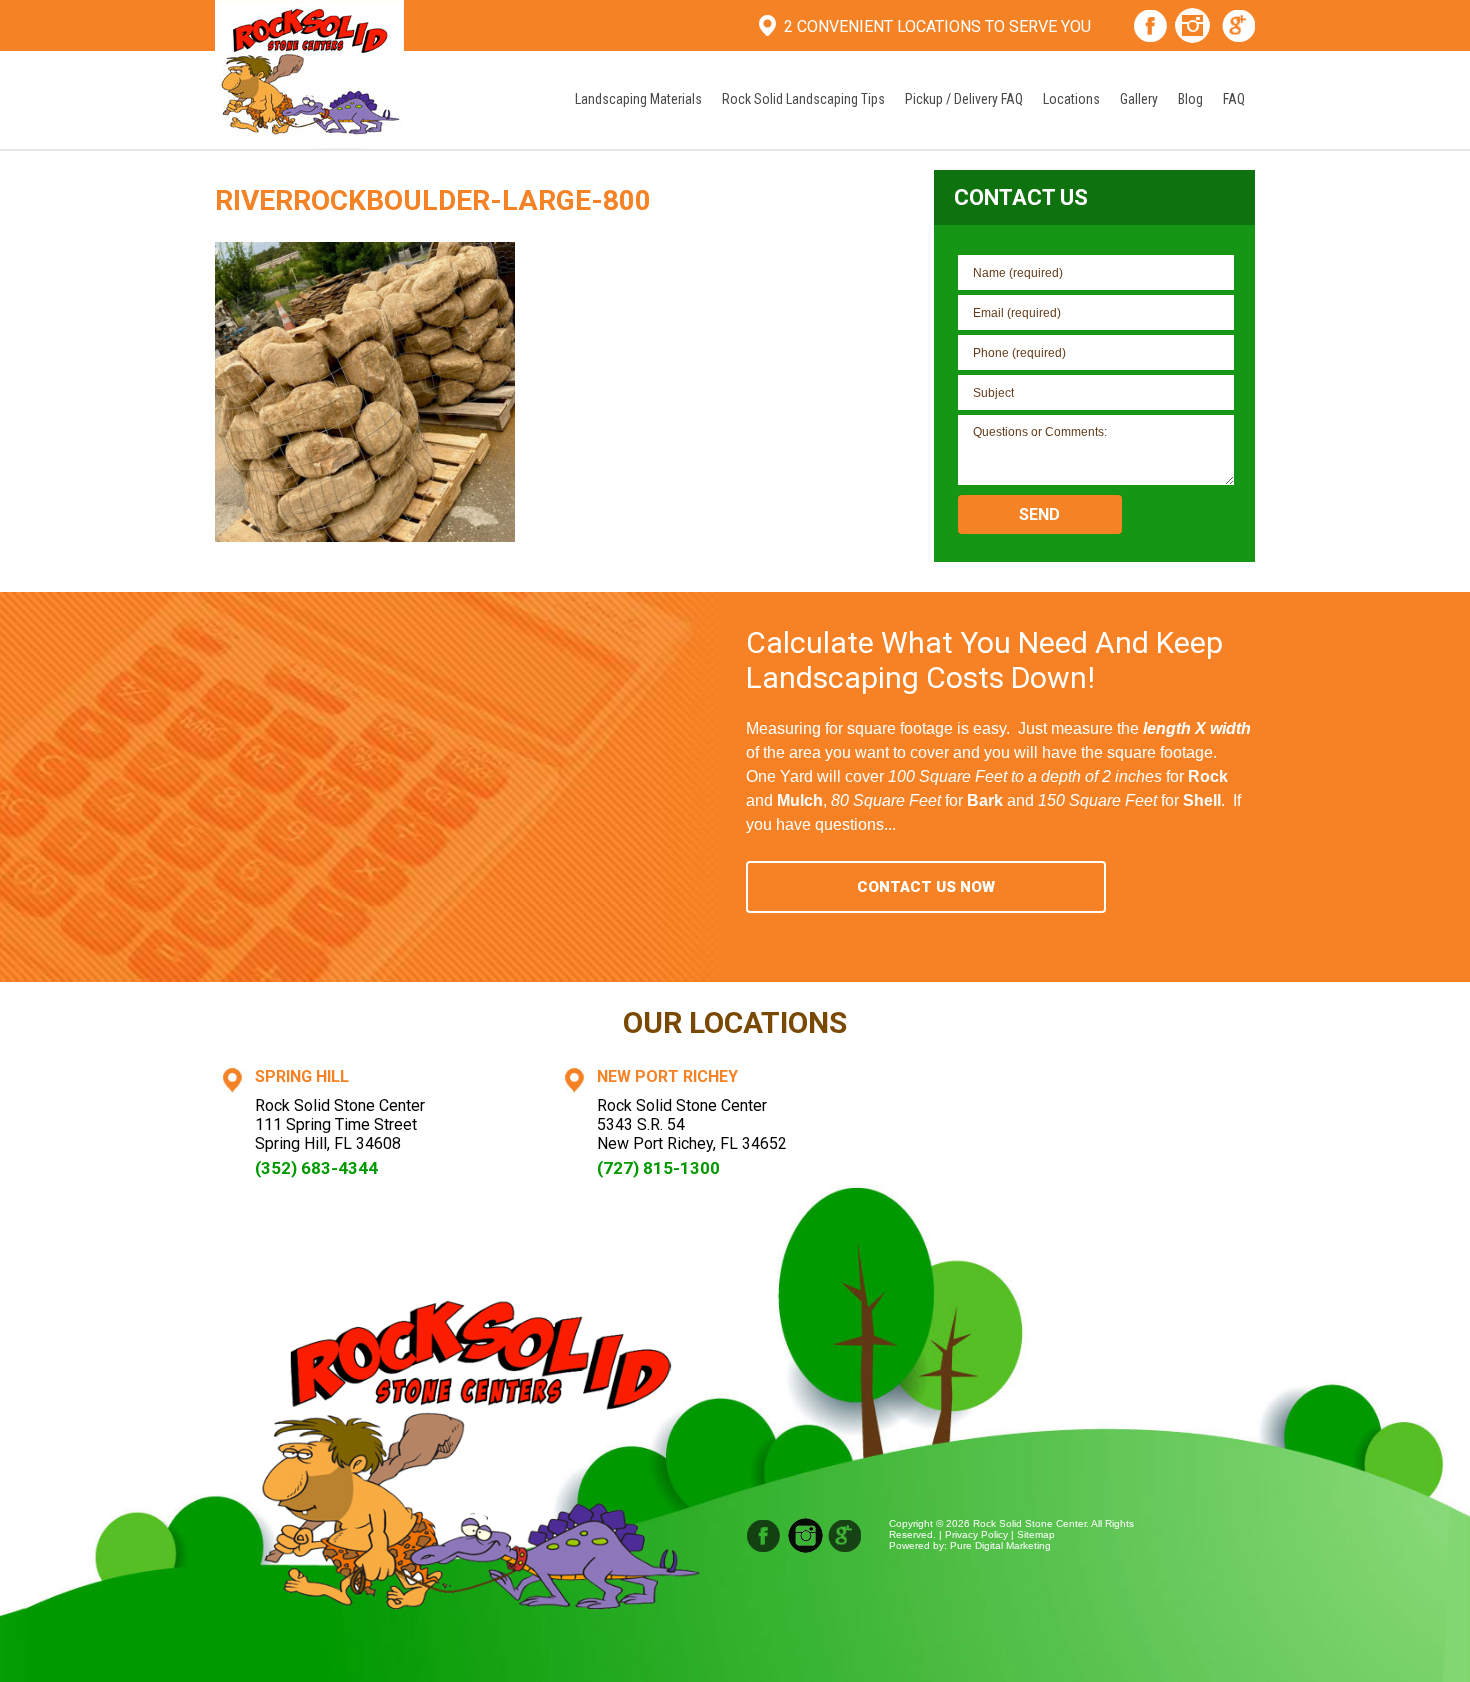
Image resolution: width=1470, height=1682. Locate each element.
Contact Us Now (926, 887)
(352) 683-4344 (316, 1168)
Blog (1190, 99)
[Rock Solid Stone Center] (309, 72)
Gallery (1139, 99)
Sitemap (1036, 1534)
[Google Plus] (1239, 28)
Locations (1071, 99)
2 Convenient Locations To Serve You (937, 26)
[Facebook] (1150, 28)
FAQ (1234, 99)
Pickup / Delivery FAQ (964, 99)
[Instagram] (1192, 28)
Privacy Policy (976, 1534)
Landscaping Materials (638, 99)
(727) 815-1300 (658, 1168)
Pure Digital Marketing (1000, 1545)
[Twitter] (845, 1535)
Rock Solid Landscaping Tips (803, 99)
